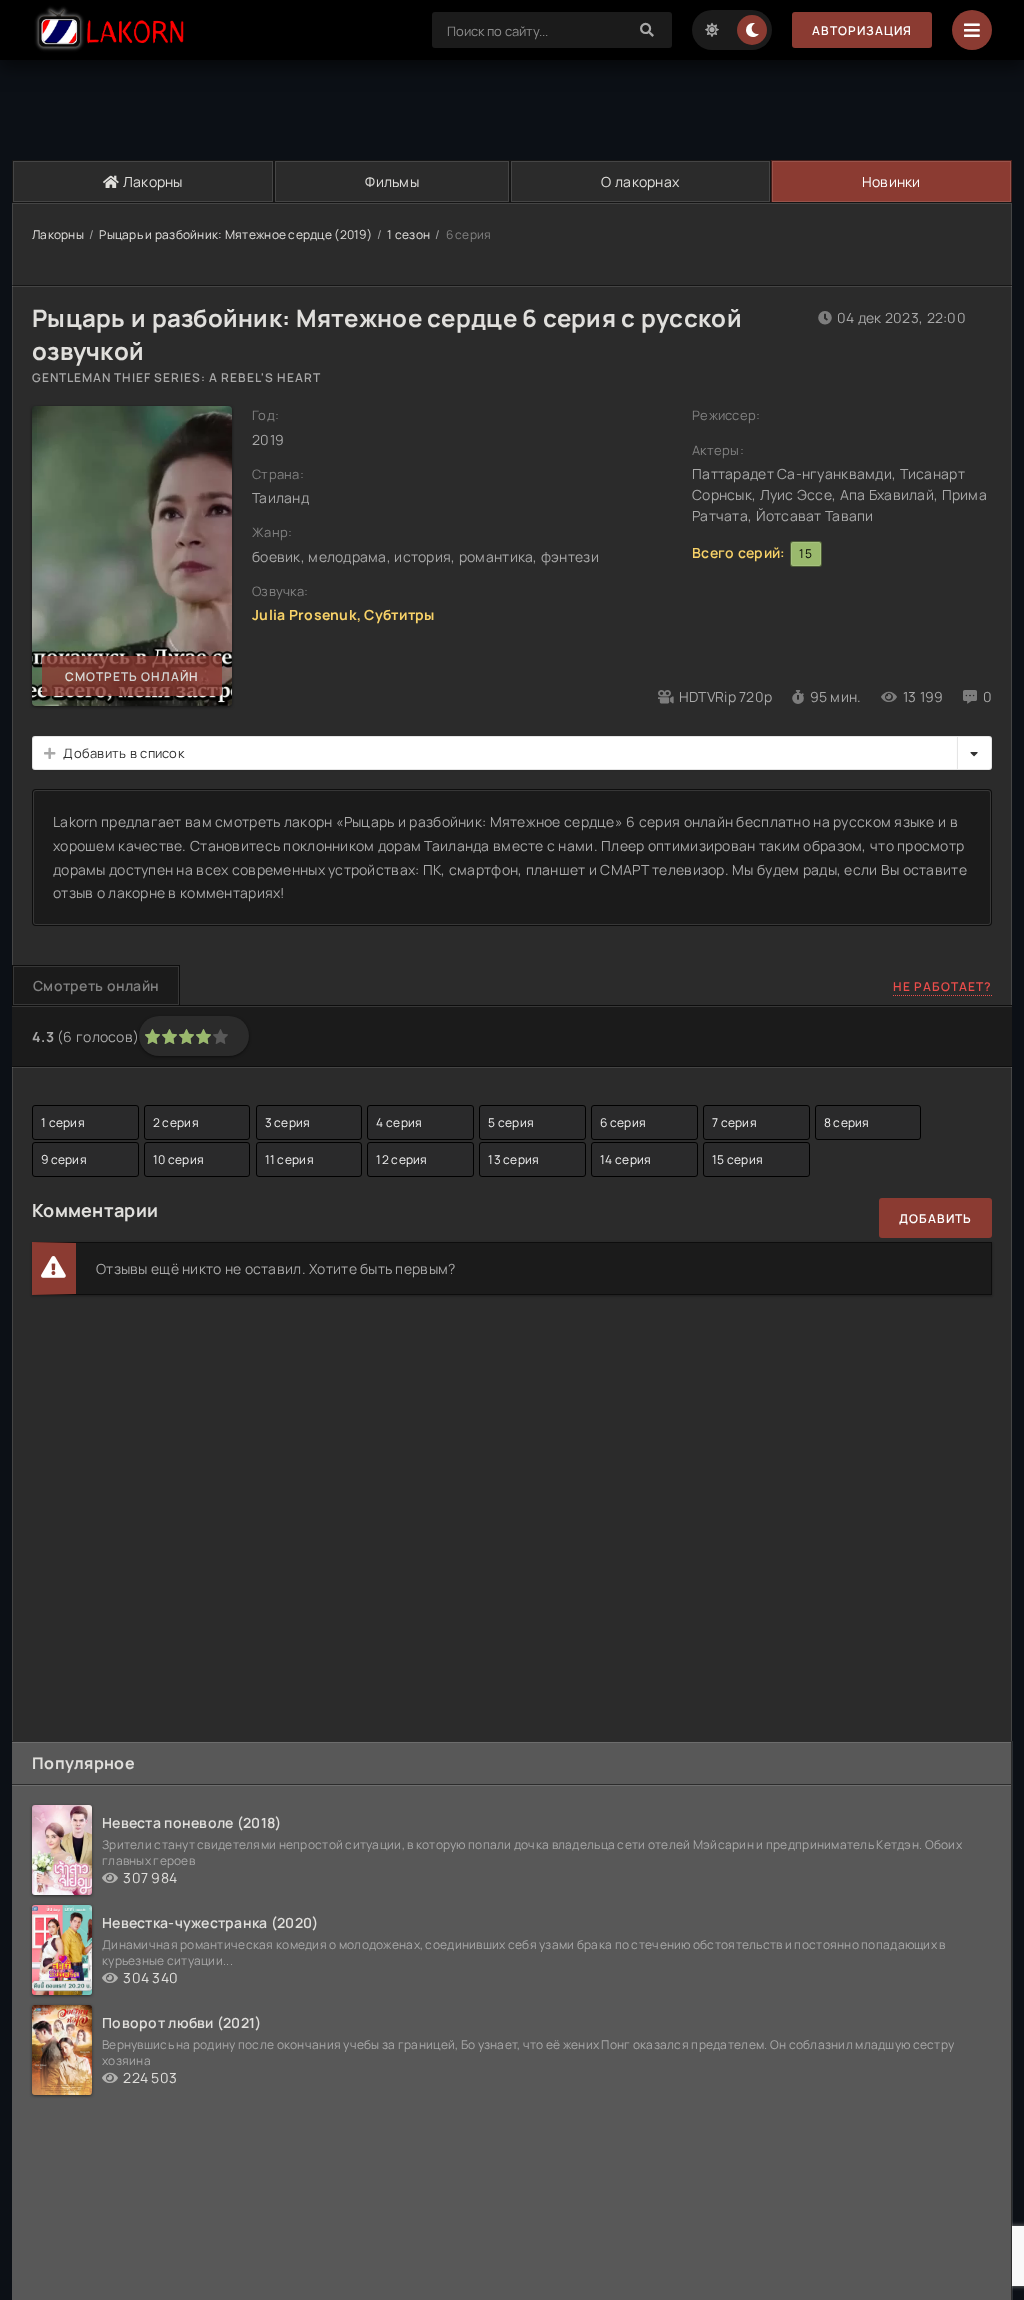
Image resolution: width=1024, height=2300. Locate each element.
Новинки (891, 181)
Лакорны (151, 181)
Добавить (935, 1218)
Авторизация (862, 30)
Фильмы (392, 181)
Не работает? (942, 986)
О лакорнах (640, 181)
